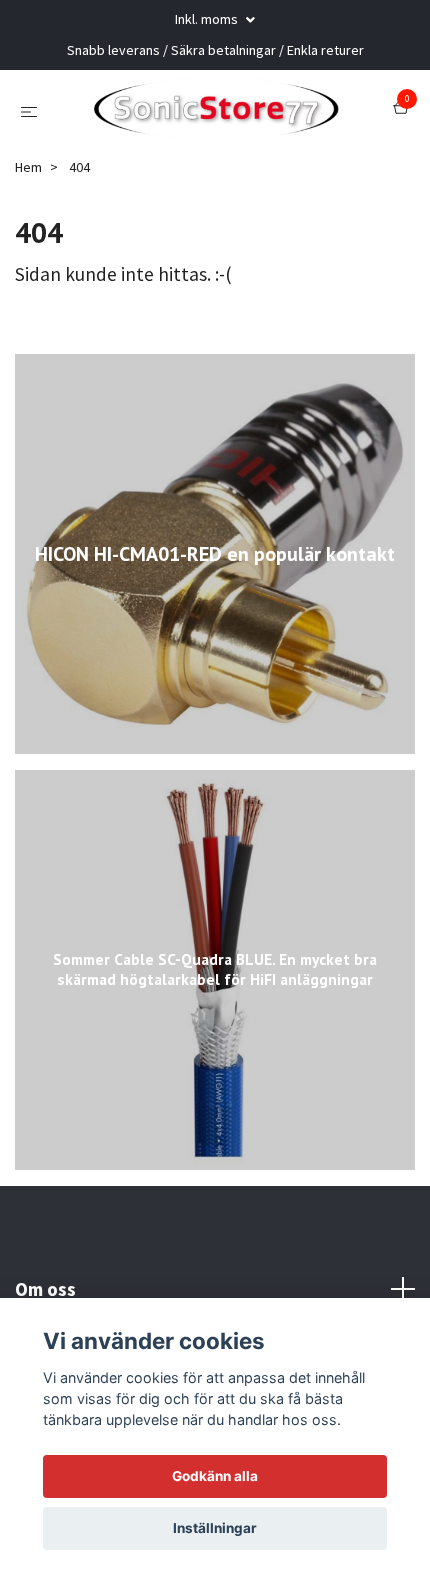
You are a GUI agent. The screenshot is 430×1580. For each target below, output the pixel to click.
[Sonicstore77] (219, 118)
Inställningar (215, 1528)
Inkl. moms (208, 19)
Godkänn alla (215, 1476)
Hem (28, 185)
